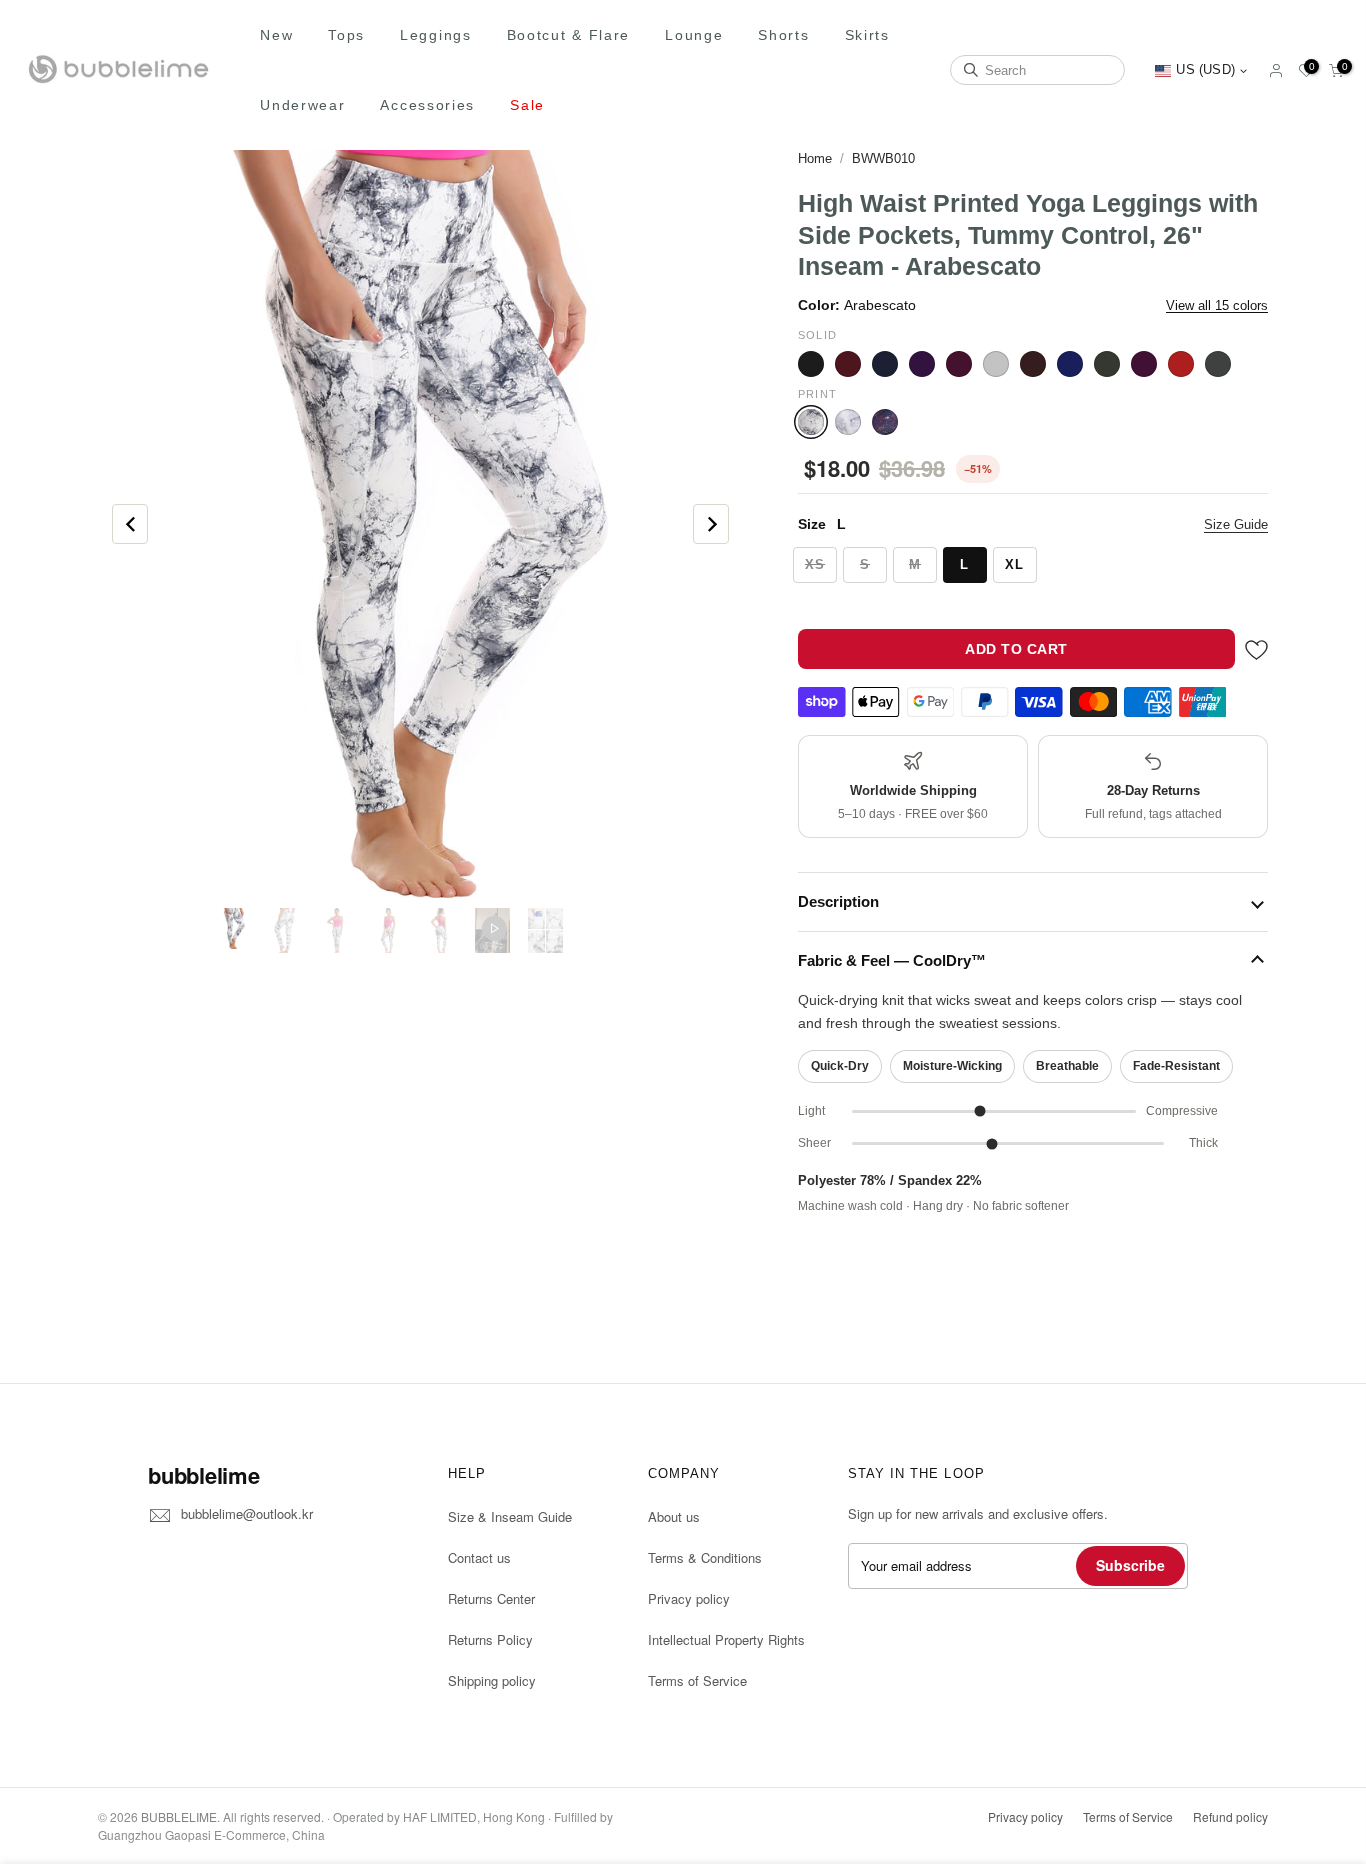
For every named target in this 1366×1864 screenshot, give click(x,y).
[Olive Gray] (1107, 364)
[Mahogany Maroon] (1033, 364)
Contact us (479, 1557)
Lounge (694, 35)
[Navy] (1070, 364)
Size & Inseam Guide (510, 1516)
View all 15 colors (1217, 305)
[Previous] (130, 524)
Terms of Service (697, 1680)
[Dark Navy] (885, 364)
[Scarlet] (1181, 364)
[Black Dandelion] (848, 422)
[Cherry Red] (848, 364)
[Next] (711, 524)
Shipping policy (492, 1680)
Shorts (783, 35)
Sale (527, 105)
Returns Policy (490, 1639)
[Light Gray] (996, 364)
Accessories (427, 105)
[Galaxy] (885, 422)
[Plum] (1144, 364)
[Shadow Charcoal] (1218, 364)
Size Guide (1236, 524)
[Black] (811, 364)
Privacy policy (689, 1598)
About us (674, 1516)
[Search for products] (971, 70)
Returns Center (491, 1598)
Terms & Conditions (705, 1557)
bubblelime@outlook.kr (247, 1513)
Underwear (302, 105)
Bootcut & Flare (569, 35)
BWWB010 (883, 158)
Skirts (867, 35)
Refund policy (1230, 1816)
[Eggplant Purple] (922, 364)
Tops (346, 35)
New (276, 35)
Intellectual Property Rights (726, 1639)
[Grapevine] (959, 364)
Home (815, 158)
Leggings (436, 35)
